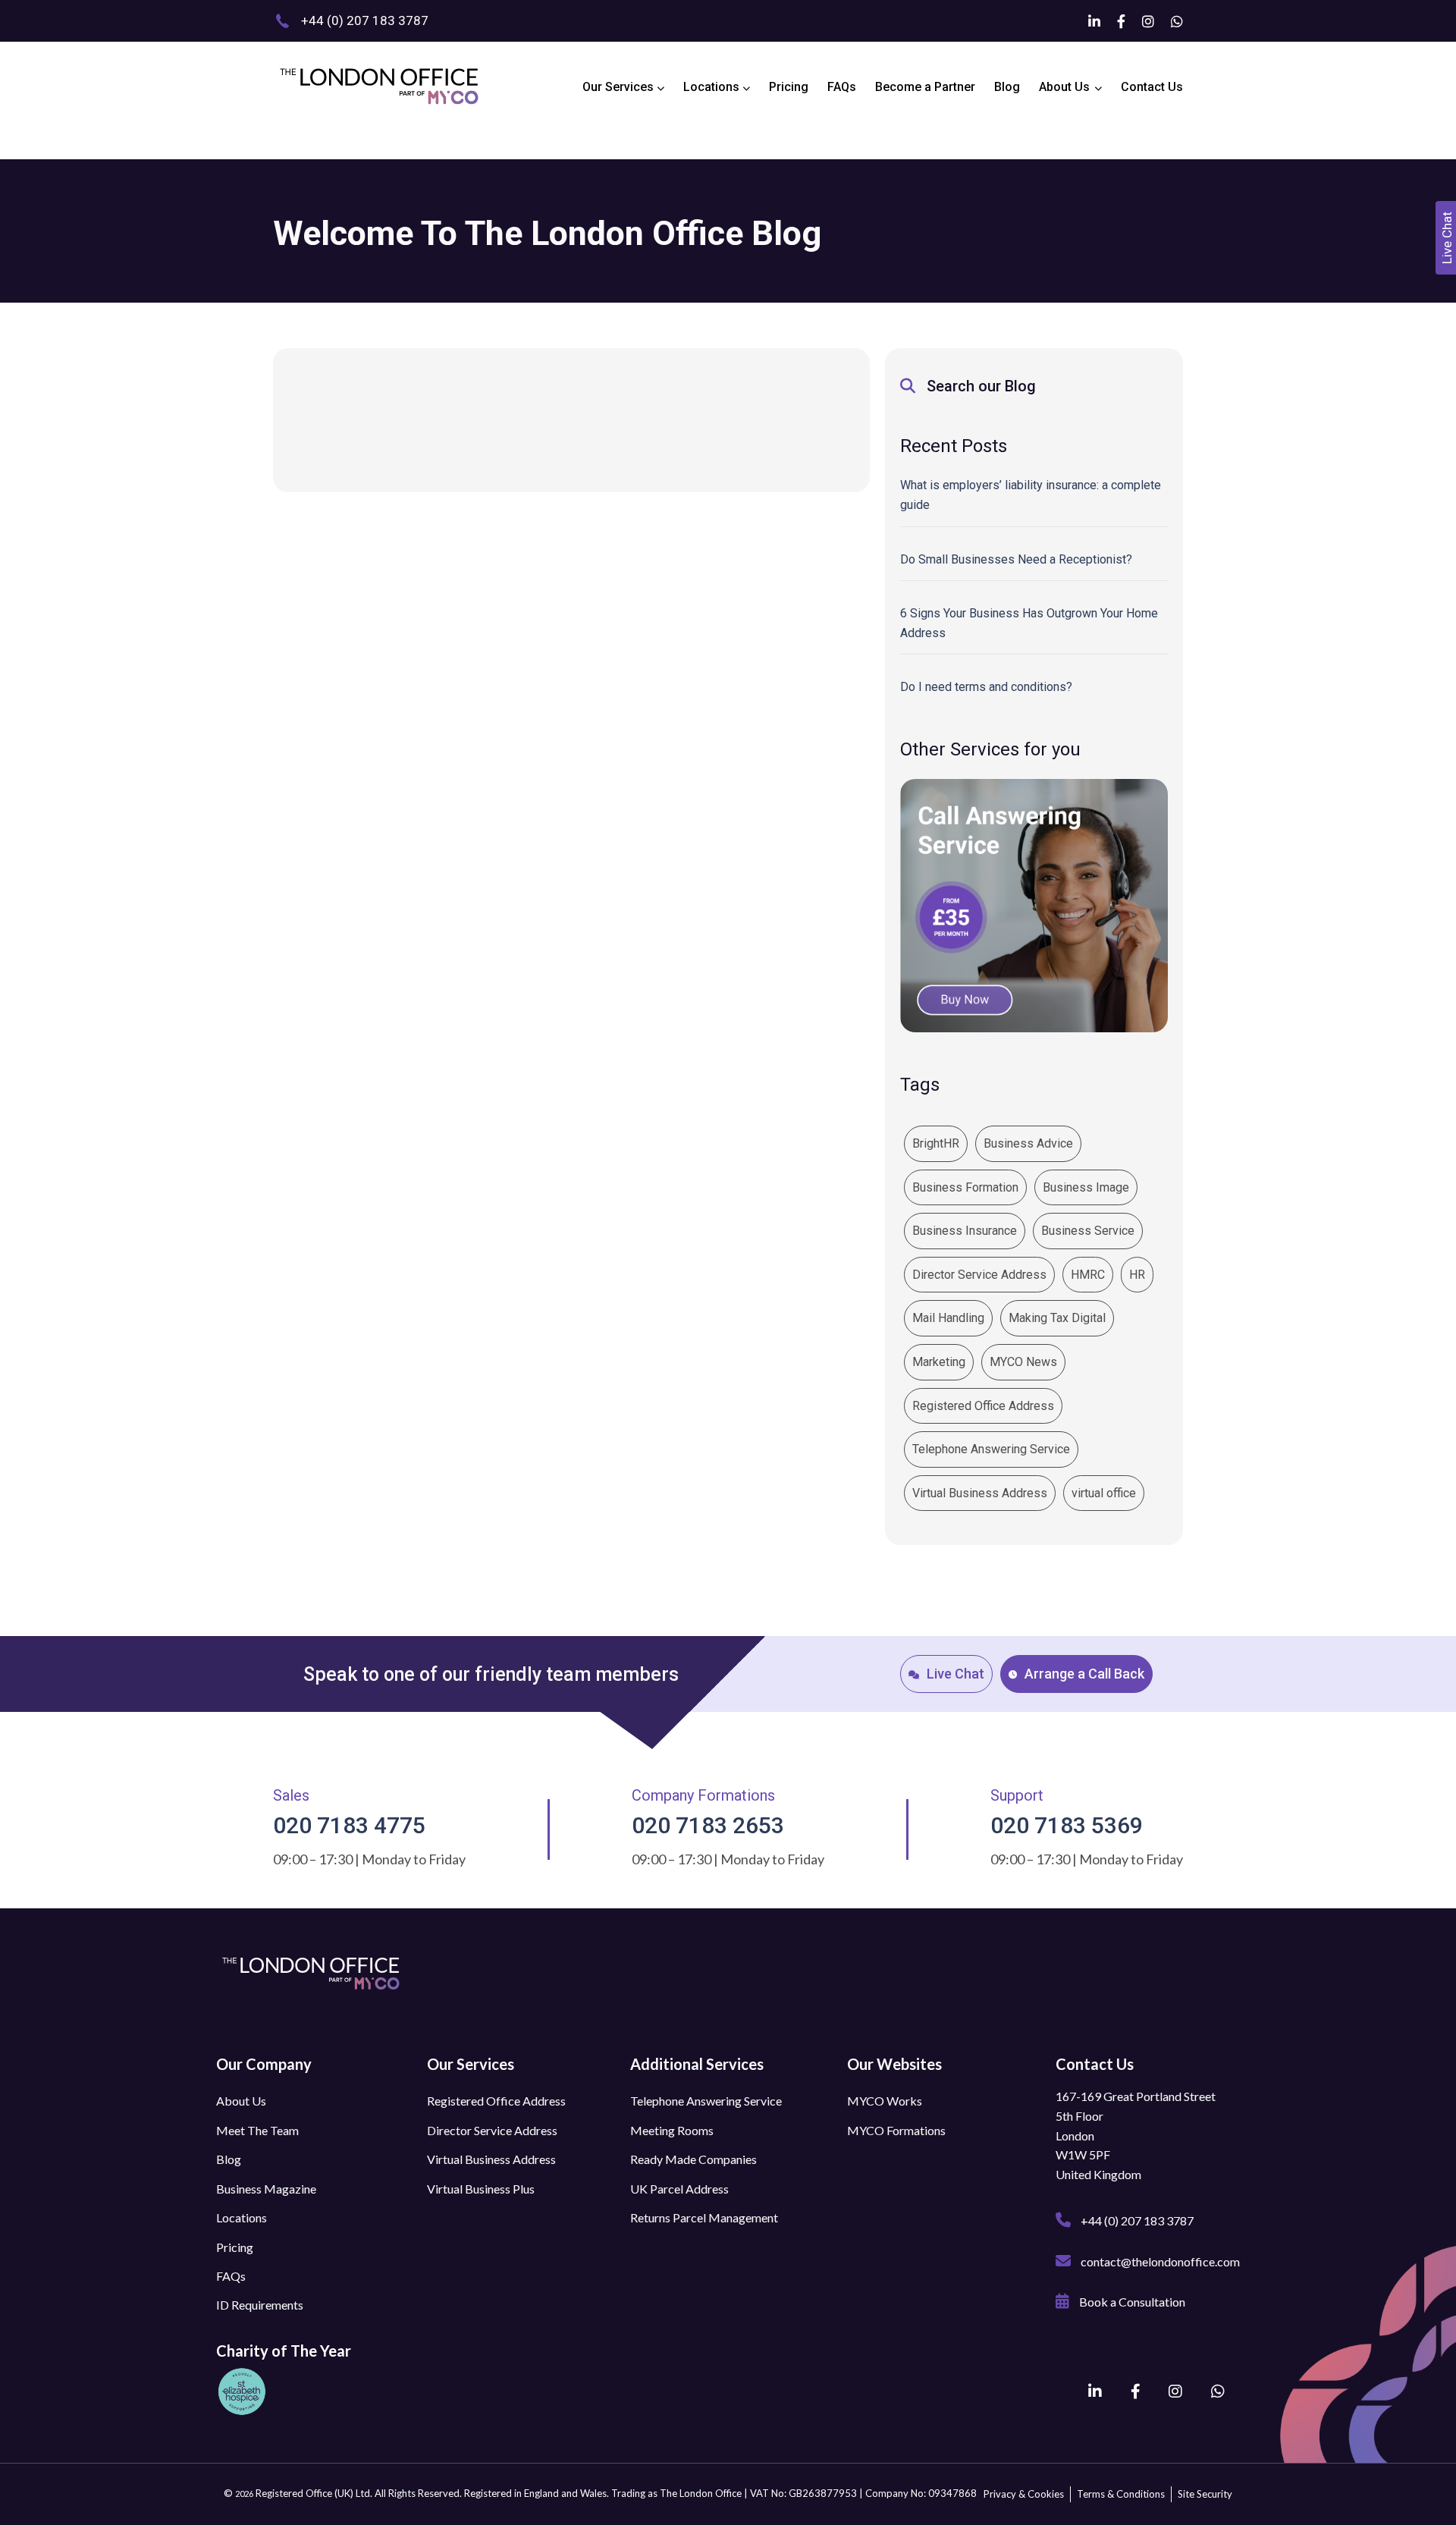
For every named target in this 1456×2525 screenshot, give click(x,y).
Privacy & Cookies (1024, 2494)
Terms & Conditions (1121, 2494)
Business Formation (965, 1187)
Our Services (620, 87)
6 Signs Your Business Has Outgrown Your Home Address (1029, 623)
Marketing (939, 1362)
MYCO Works (885, 2101)
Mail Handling (948, 1318)
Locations (713, 87)
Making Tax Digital (1057, 1318)
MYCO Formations (896, 2130)
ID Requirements (260, 2305)
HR (1137, 1275)
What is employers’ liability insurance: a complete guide (1031, 495)
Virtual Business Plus (481, 2189)
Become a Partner (925, 87)
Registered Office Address (983, 1406)
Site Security (1205, 2494)
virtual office (1104, 1493)
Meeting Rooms (672, 2130)
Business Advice (1028, 1143)
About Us (1064, 87)
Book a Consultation (1131, 2302)
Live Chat (955, 1674)
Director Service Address (979, 1275)
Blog (1007, 87)
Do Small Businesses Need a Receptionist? (1016, 559)
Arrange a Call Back (1084, 1674)
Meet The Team (257, 2130)
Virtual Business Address (980, 1493)
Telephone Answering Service (991, 1449)
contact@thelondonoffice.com (1159, 2261)
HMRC (1088, 1275)
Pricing (789, 87)
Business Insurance (965, 1231)
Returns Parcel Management (704, 2217)
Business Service (1088, 1231)
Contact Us (1152, 87)
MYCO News (1023, 1362)
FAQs (842, 87)
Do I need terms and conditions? (986, 687)
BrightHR (936, 1143)
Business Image (1086, 1187)
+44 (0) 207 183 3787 (1136, 2220)
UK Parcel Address (679, 2189)
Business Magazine (266, 2189)
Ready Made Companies (693, 2159)
